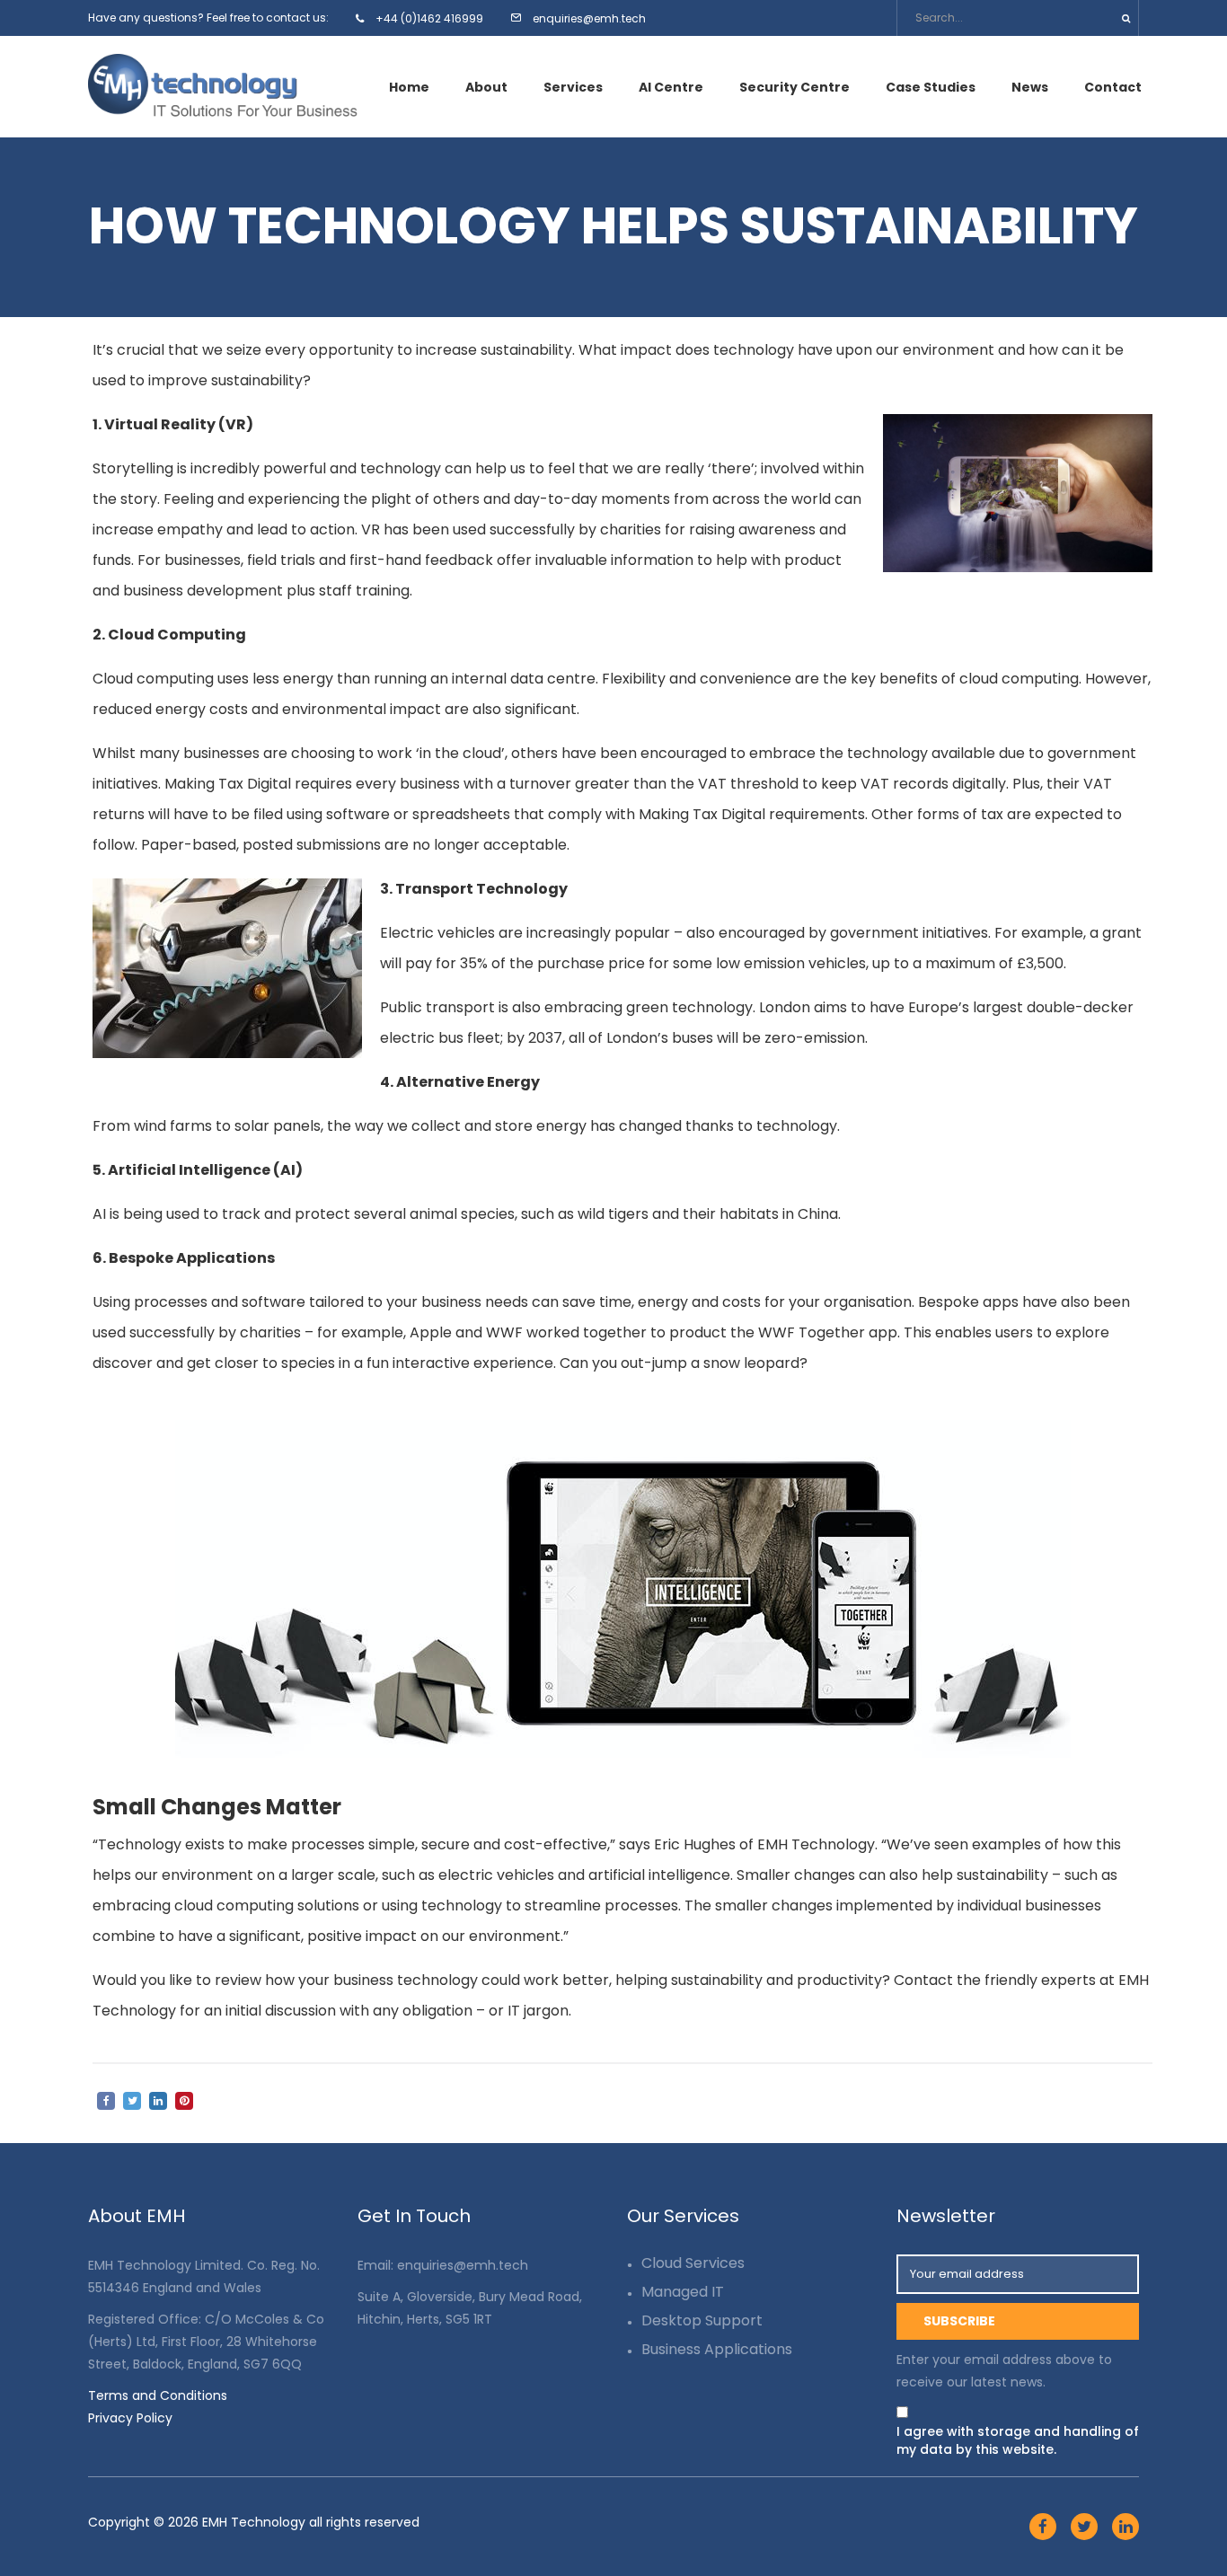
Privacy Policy (130, 2418)
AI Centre (671, 87)
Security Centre (794, 87)
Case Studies (931, 87)
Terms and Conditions (158, 2395)
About (486, 87)
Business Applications (717, 2349)
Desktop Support (702, 2320)
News (1030, 87)
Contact (1113, 87)
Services (573, 87)
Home (409, 87)
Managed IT (683, 2292)
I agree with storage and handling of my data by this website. (1018, 2440)
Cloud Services (693, 2263)
